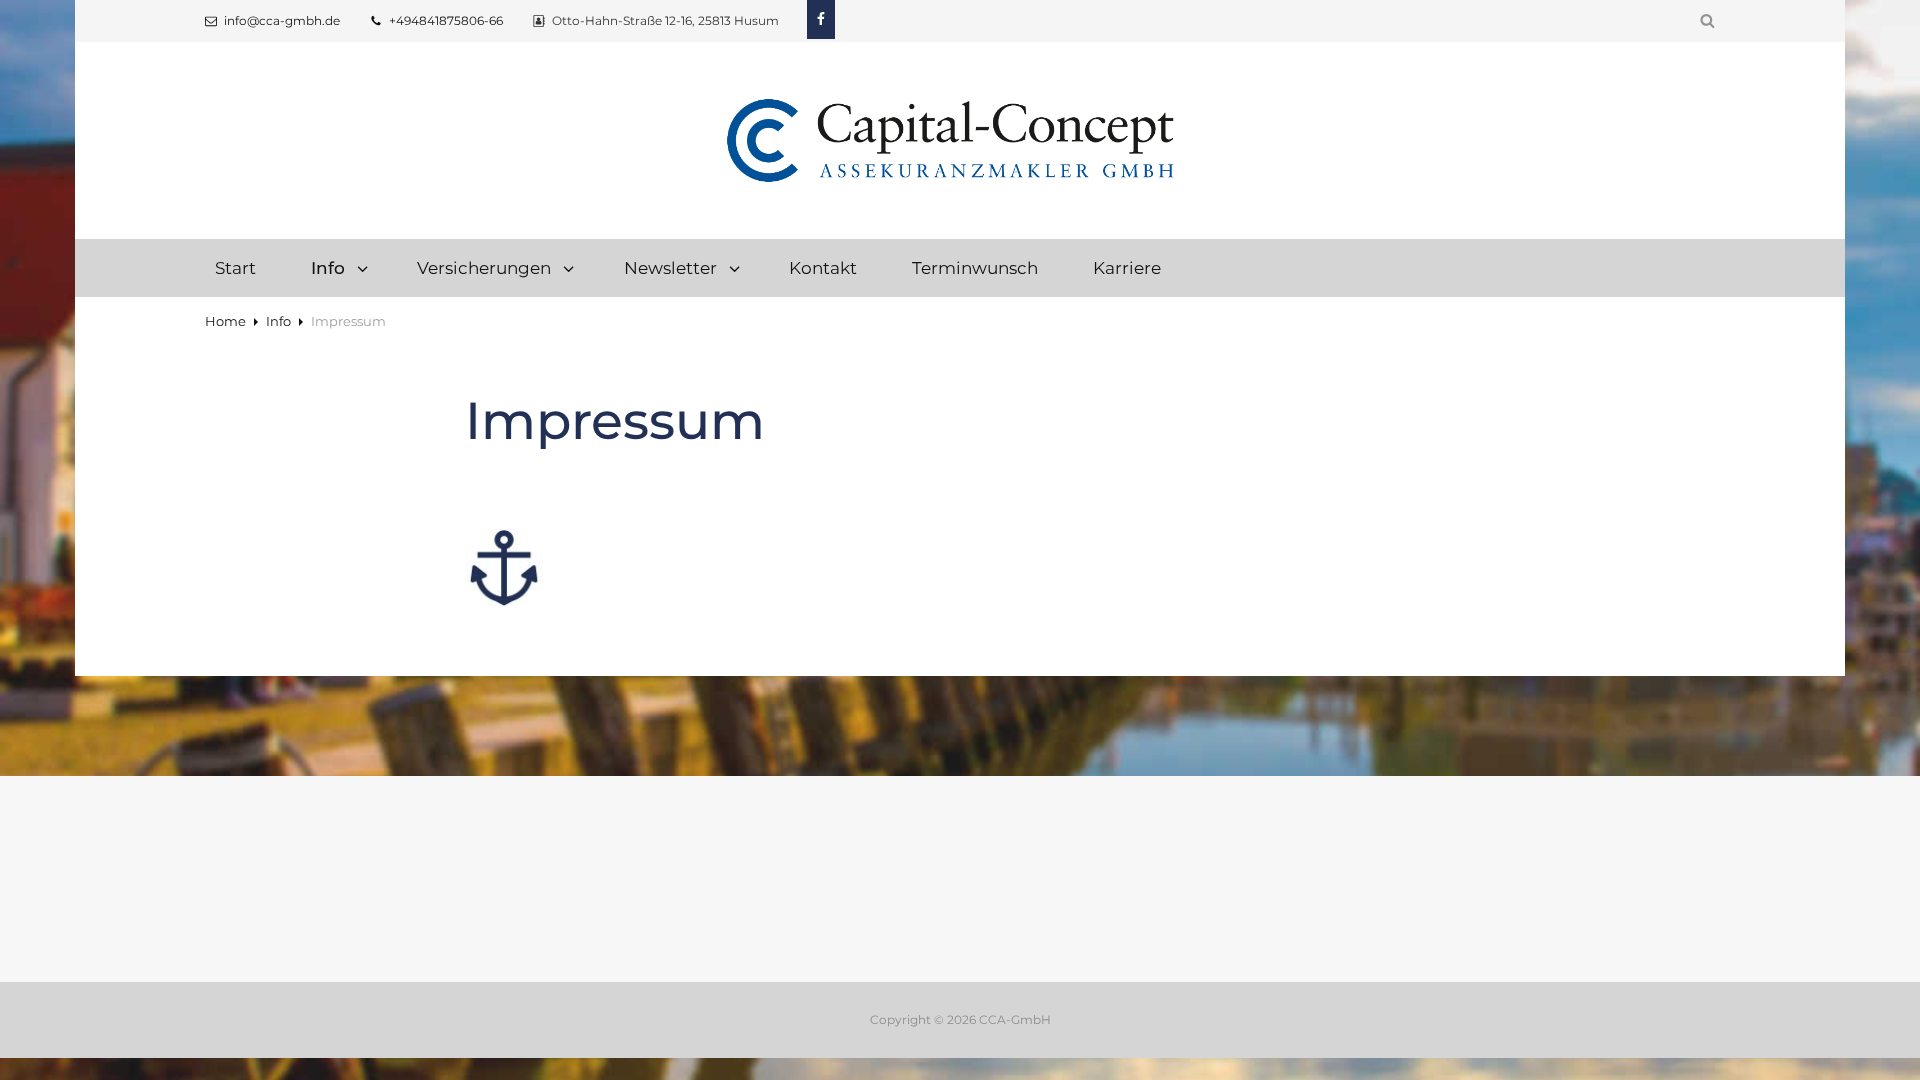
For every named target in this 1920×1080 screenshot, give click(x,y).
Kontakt (823, 267)
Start (235, 267)
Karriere (1127, 267)
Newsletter (670, 267)
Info (278, 321)
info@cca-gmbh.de (282, 20)
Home (225, 321)
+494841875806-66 (446, 20)
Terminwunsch (975, 267)
